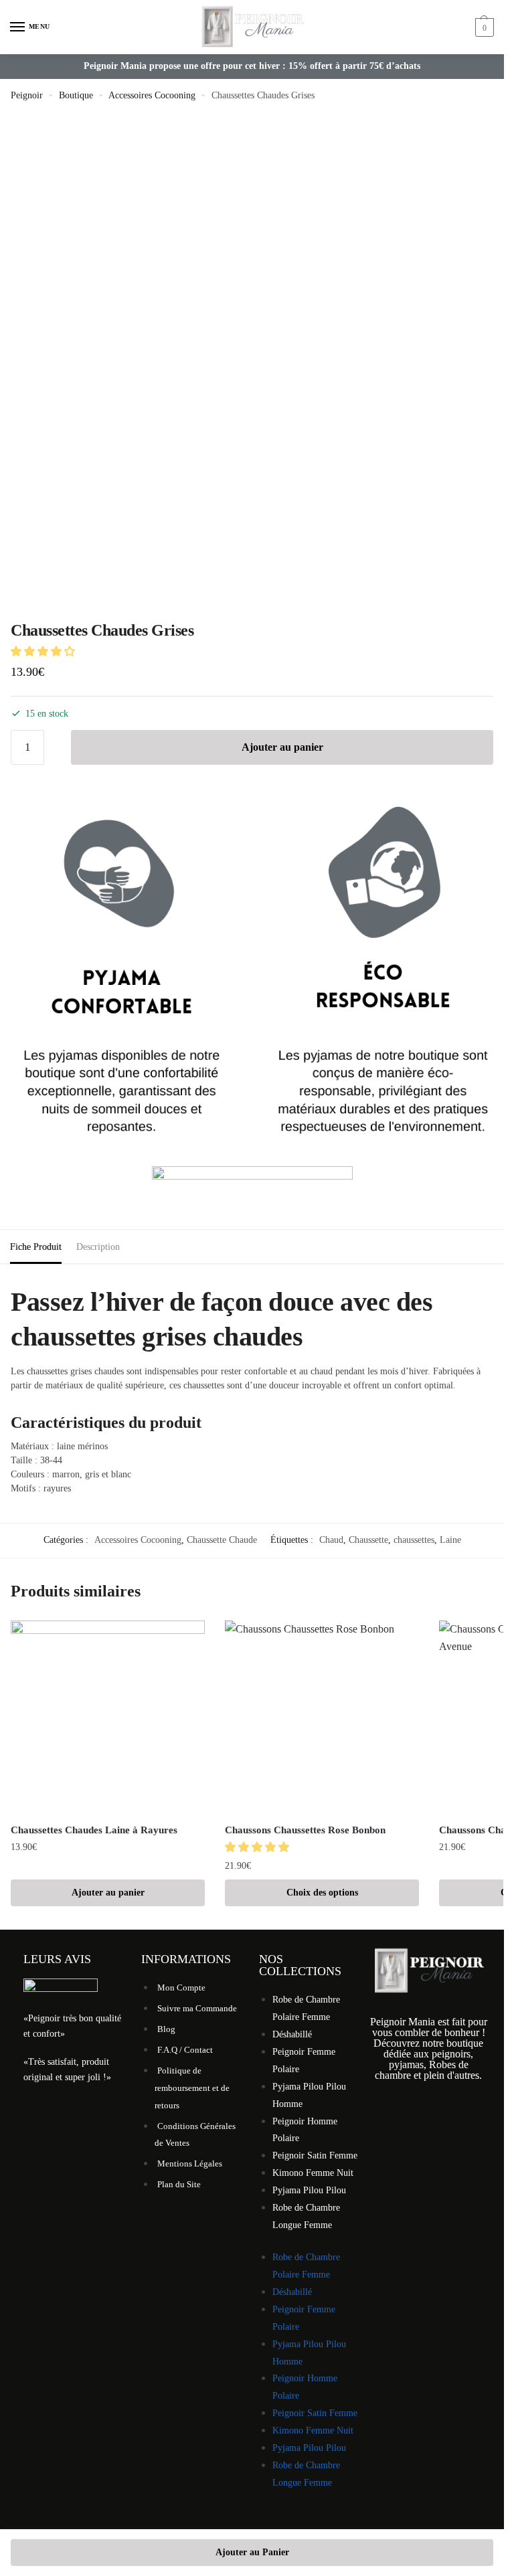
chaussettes (414, 1540)
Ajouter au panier (282, 747)
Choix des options (322, 1893)
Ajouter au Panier (252, 2552)
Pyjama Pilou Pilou (309, 2190)
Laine (450, 1540)
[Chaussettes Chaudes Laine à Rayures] (108, 1718)
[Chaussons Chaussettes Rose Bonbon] (322, 1718)
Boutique (76, 95)
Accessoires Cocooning (152, 95)
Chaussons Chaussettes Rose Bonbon (305, 1830)
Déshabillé (292, 2034)
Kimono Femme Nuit (313, 2173)
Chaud (331, 1540)
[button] (44, 651)
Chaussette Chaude (222, 1540)
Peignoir (27, 95)
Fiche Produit (36, 1247)
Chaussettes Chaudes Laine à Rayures (94, 1830)
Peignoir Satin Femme (315, 2155)
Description (98, 1247)
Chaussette (368, 1540)
